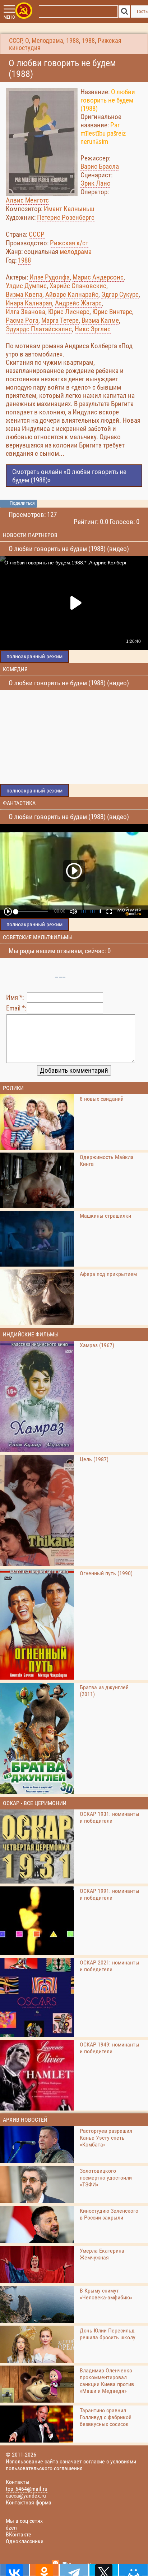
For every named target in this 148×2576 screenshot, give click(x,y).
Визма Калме (100, 320)
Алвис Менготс (27, 200)
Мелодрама (47, 41)
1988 (73, 41)
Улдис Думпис (26, 286)
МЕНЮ (9, 17)
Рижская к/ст (69, 243)
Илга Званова (26, 312)
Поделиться (22, 503)
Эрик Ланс (95, 183)
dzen (11, 2528)
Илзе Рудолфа (50, 277)
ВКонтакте (18, 2534)
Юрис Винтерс (112, 312)
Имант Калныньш (69, 209)
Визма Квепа (24, 294)
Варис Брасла (100, 166)
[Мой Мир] (133, 2570)
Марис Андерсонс (98, 277)
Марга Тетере (60, 320)
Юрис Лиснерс (69, 312)
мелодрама (76, 252)
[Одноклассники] (44, 2570)
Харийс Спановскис (78, 286)
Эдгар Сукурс (120, 294)
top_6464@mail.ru (27, 2489)
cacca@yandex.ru (26, 2496)
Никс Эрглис (93, 329)
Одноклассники (25, 2541)
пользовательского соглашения (44, 2468)
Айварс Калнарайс (72, 294)
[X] (104, 2570)
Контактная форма (29, 2502)
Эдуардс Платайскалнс (39, 329)
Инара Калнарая (29, 303)
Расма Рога (22, 320)
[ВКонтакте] (15, 2570)
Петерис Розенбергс (66, 217)
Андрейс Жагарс (78, 303)
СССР (16, 41)
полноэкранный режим (34, 656)
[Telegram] (74, 2570)
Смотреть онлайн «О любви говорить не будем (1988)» (69, 476)
